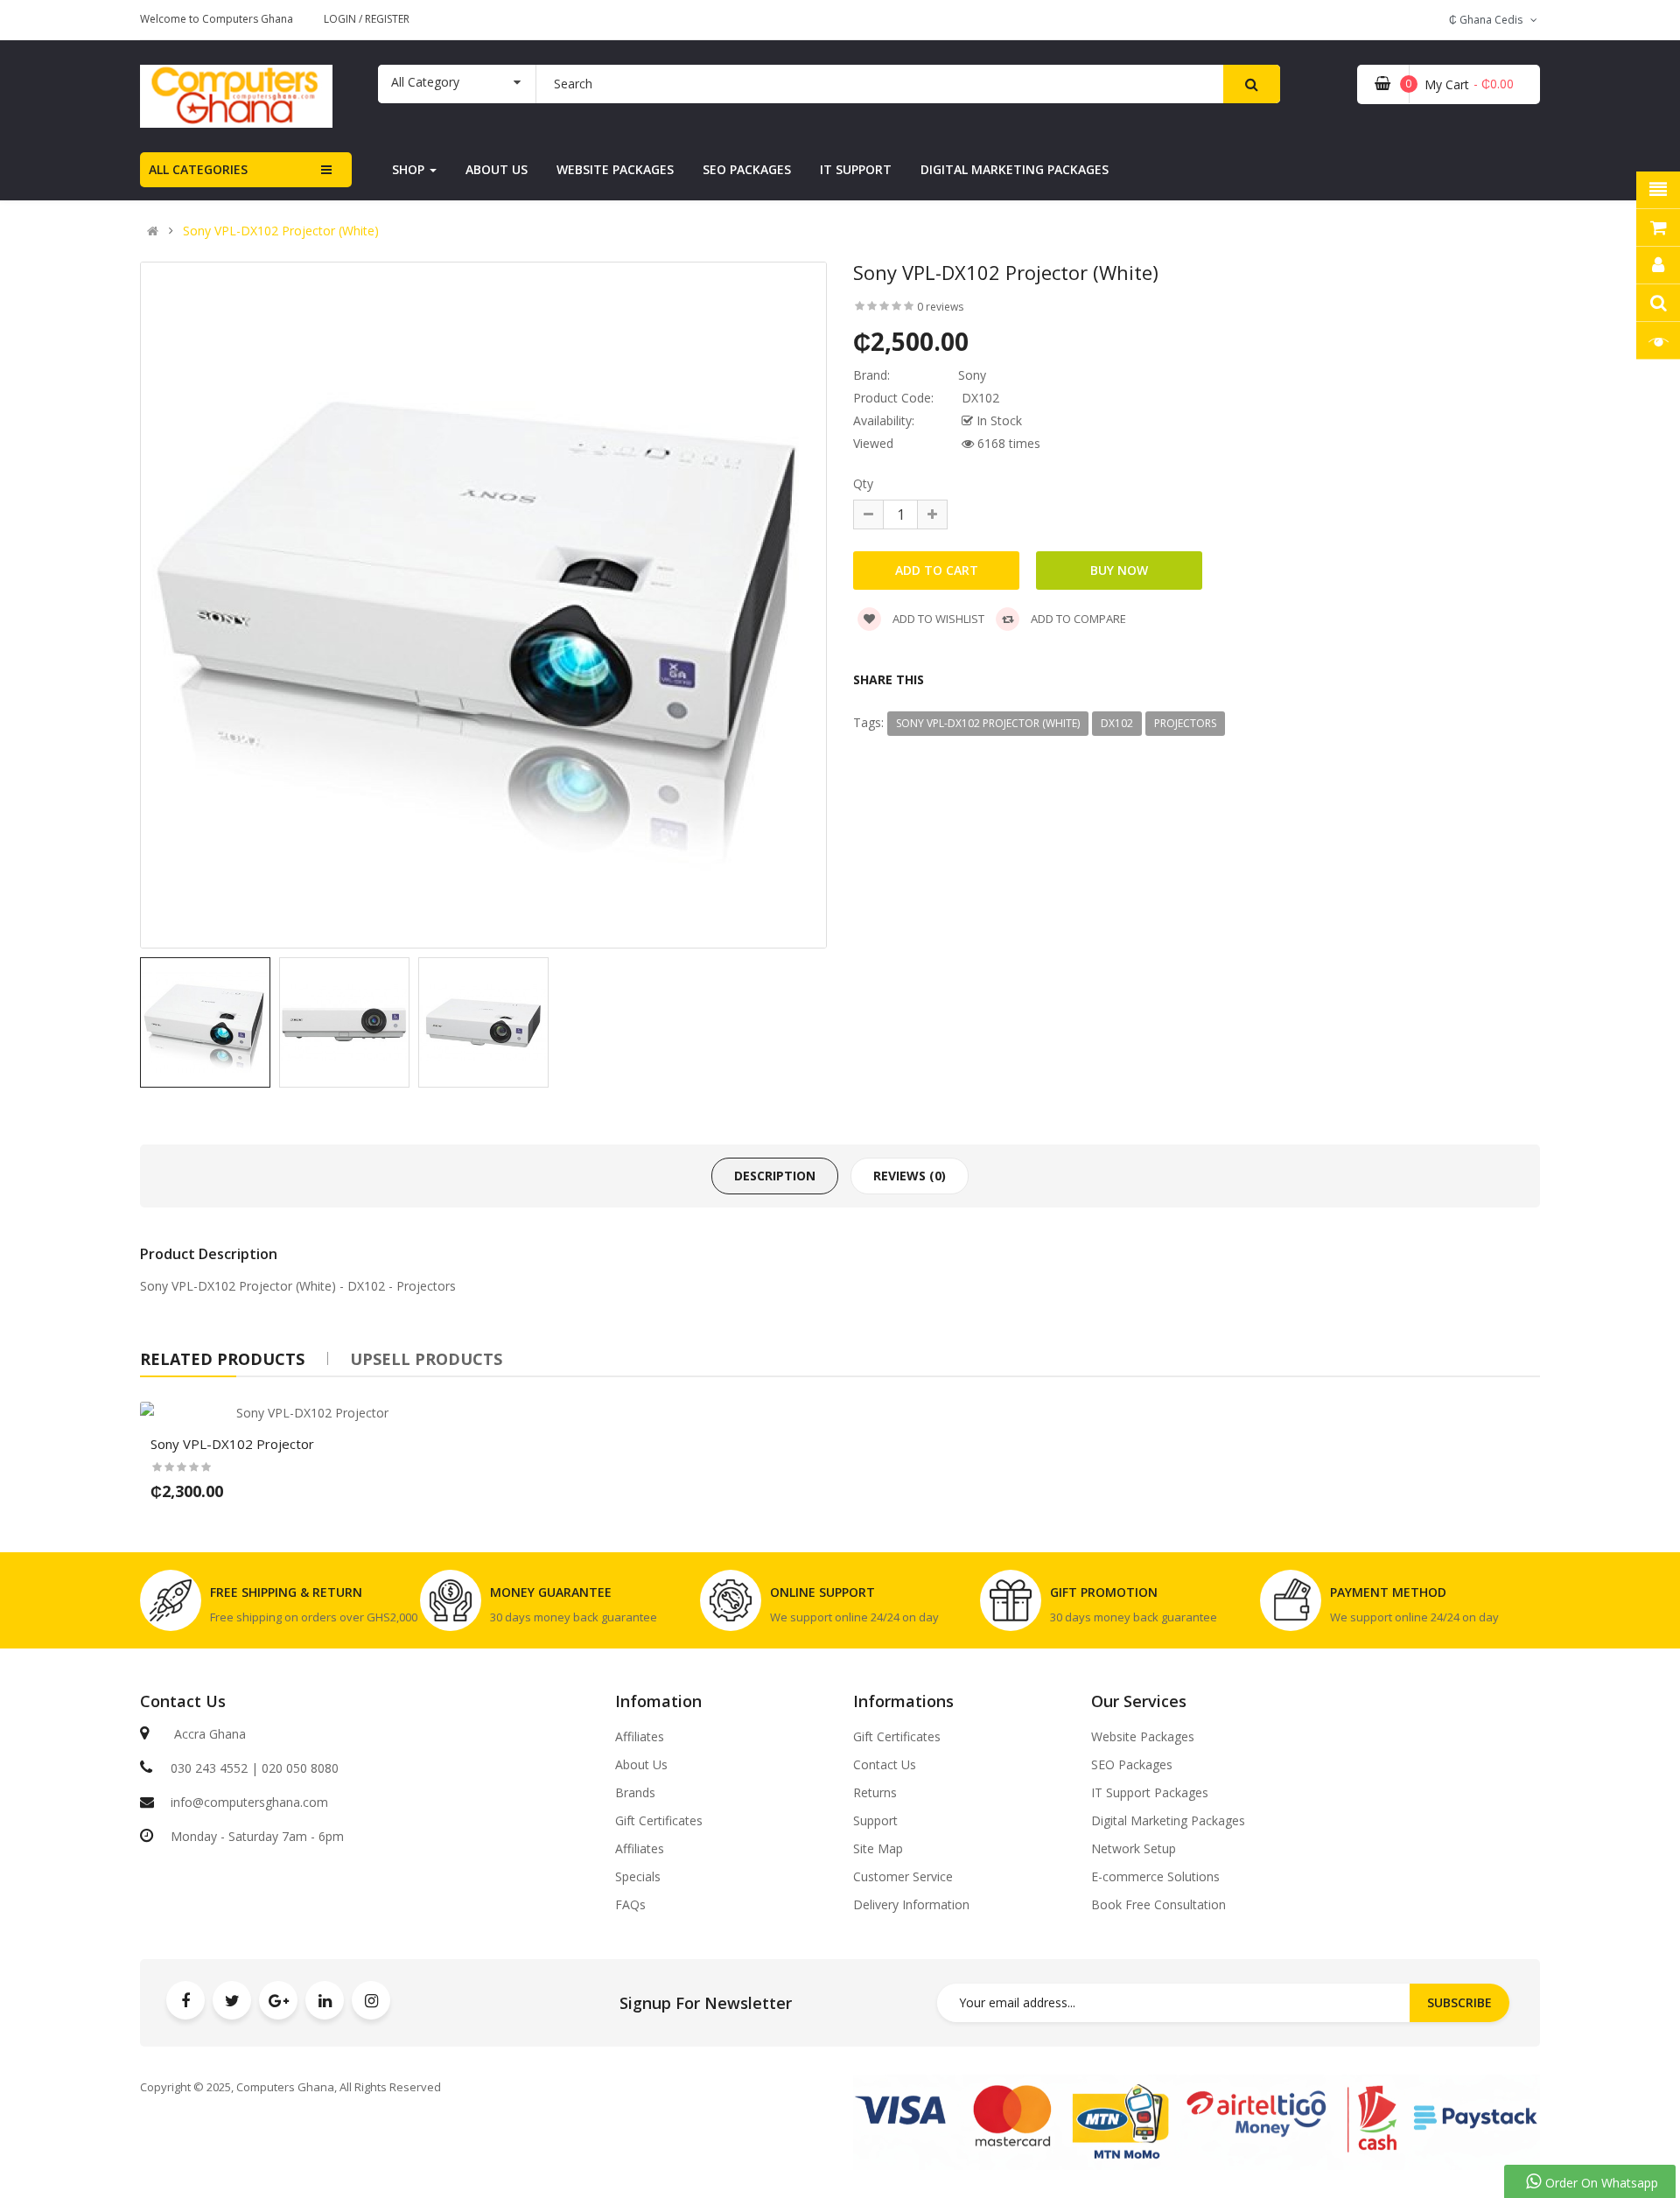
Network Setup (1134, 1849)
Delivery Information (911, 1905)
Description (775, 1176)
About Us (641, 1765)
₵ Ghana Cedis (1488, 20)
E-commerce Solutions (1155, 1877)
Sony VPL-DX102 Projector (216, 1286)
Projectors (1185, 723)
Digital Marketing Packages (1168, 1821)
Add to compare (1077, 619)
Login (341, 19)
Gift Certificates (659, 1821)
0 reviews (940, 307)
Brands (635, 1793)
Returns (875, 1793)
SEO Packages (1132, 1765)
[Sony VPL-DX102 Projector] (305, 1413)
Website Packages (1143, 1737)
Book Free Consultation (1158, 1905)
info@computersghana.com (249, 1802)
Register (387, 19)
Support (875, 1821)
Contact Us (885, 1765)
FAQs (630, 1905)
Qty (863, 483)
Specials (638, 1877)
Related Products (222, 1359)
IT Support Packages (1150, 1793)
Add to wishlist (937, 619)
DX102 (1117, 723)
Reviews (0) (910, 1176)
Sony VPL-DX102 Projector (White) (281, 231)
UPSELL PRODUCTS (426, 1359)
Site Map (878, 1849)
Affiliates (640, 1737)
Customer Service (903, 1877)
